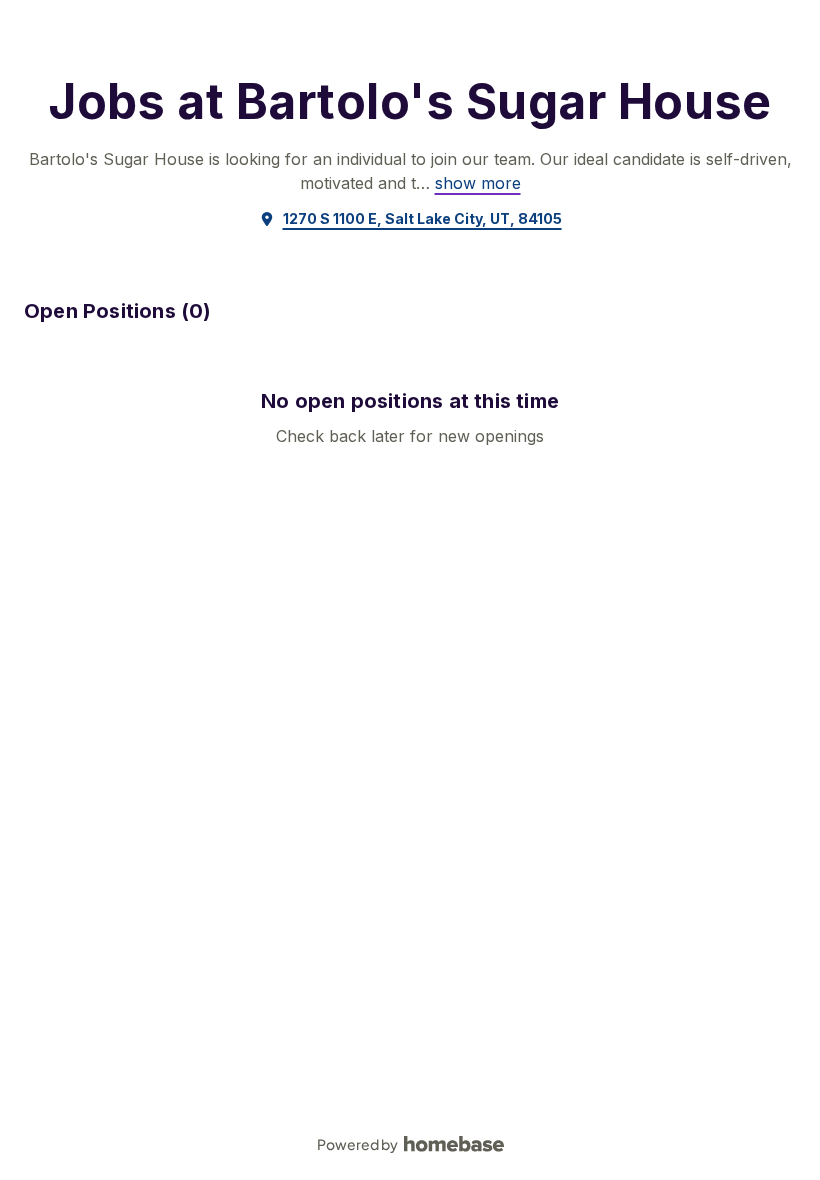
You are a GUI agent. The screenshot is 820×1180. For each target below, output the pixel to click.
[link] (478, 183)
